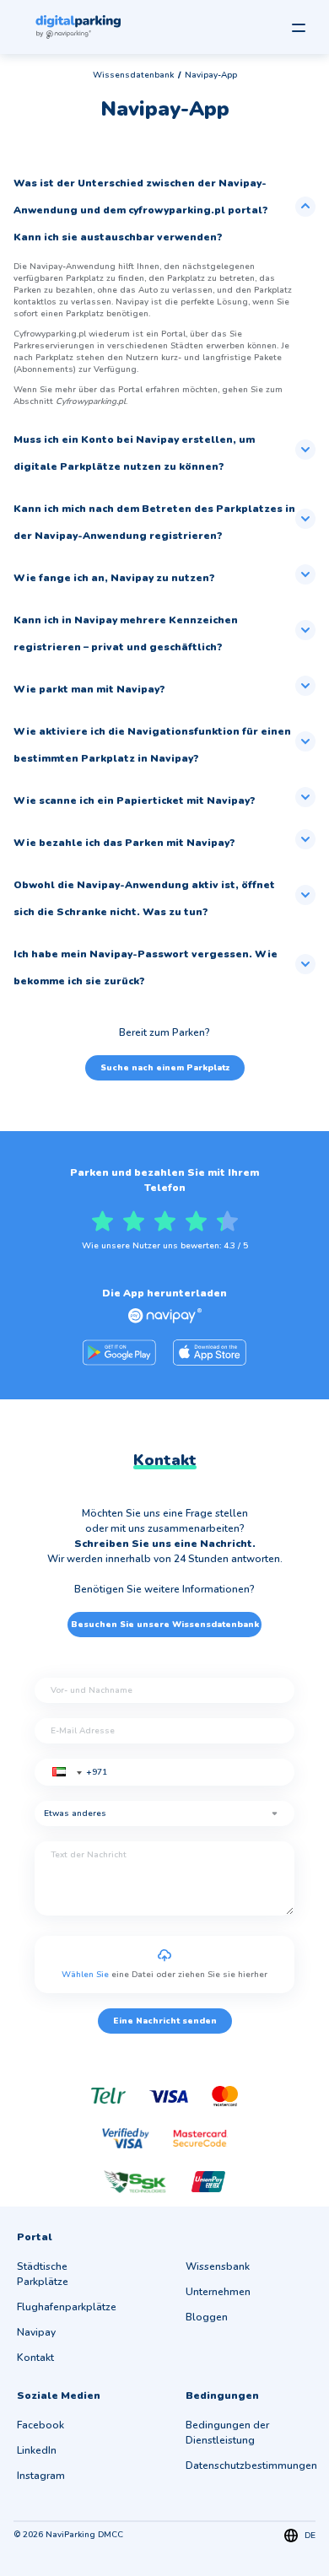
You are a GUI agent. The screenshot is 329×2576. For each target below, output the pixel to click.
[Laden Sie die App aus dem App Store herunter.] (210, 1353)
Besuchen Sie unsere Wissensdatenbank (165, 1625)
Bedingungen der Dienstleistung (227, 2433)
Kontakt (35, 2358)
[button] (65, 1777)
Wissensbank (218, 2266)
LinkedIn (37, 2450)
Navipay (36, 2332)
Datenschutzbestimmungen (251, 2466)
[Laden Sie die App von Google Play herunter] (119, 1353)
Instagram (41, 2476)
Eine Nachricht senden (165, 2021)
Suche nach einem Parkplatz (165, 1068)
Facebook (40, 2425)
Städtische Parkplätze (43, 2274)
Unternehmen (218, 2292)
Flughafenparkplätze (67, 2307)
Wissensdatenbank (133, 75)
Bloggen (207, 2317)
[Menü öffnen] (299, 28)
